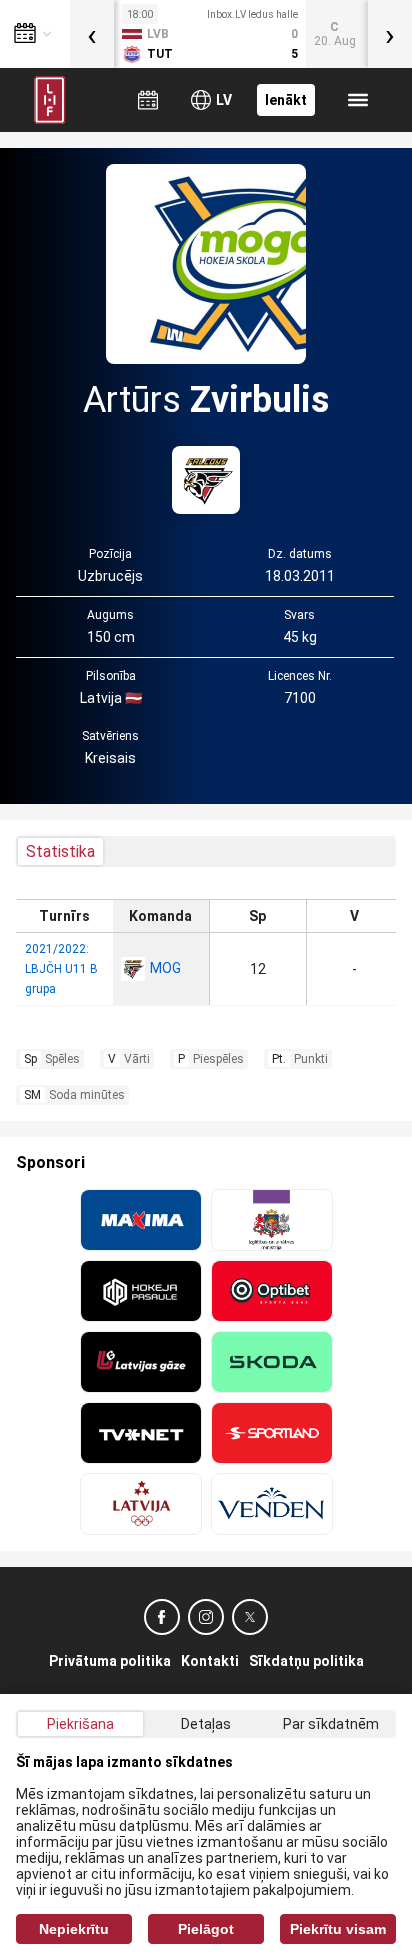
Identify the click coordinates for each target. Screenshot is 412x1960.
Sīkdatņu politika (306, 1661)
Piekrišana (80, 1724)
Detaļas (206, 1724)
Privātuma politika (110, 1661)
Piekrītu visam (338, 1929)
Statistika (60, 851)
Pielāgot (206, 1929)
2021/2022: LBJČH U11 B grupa (61, 969)
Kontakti (210, 1661)
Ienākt (286, 100)
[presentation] (92, 34)
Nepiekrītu (74, 1929)
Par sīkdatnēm (331, 1724)
